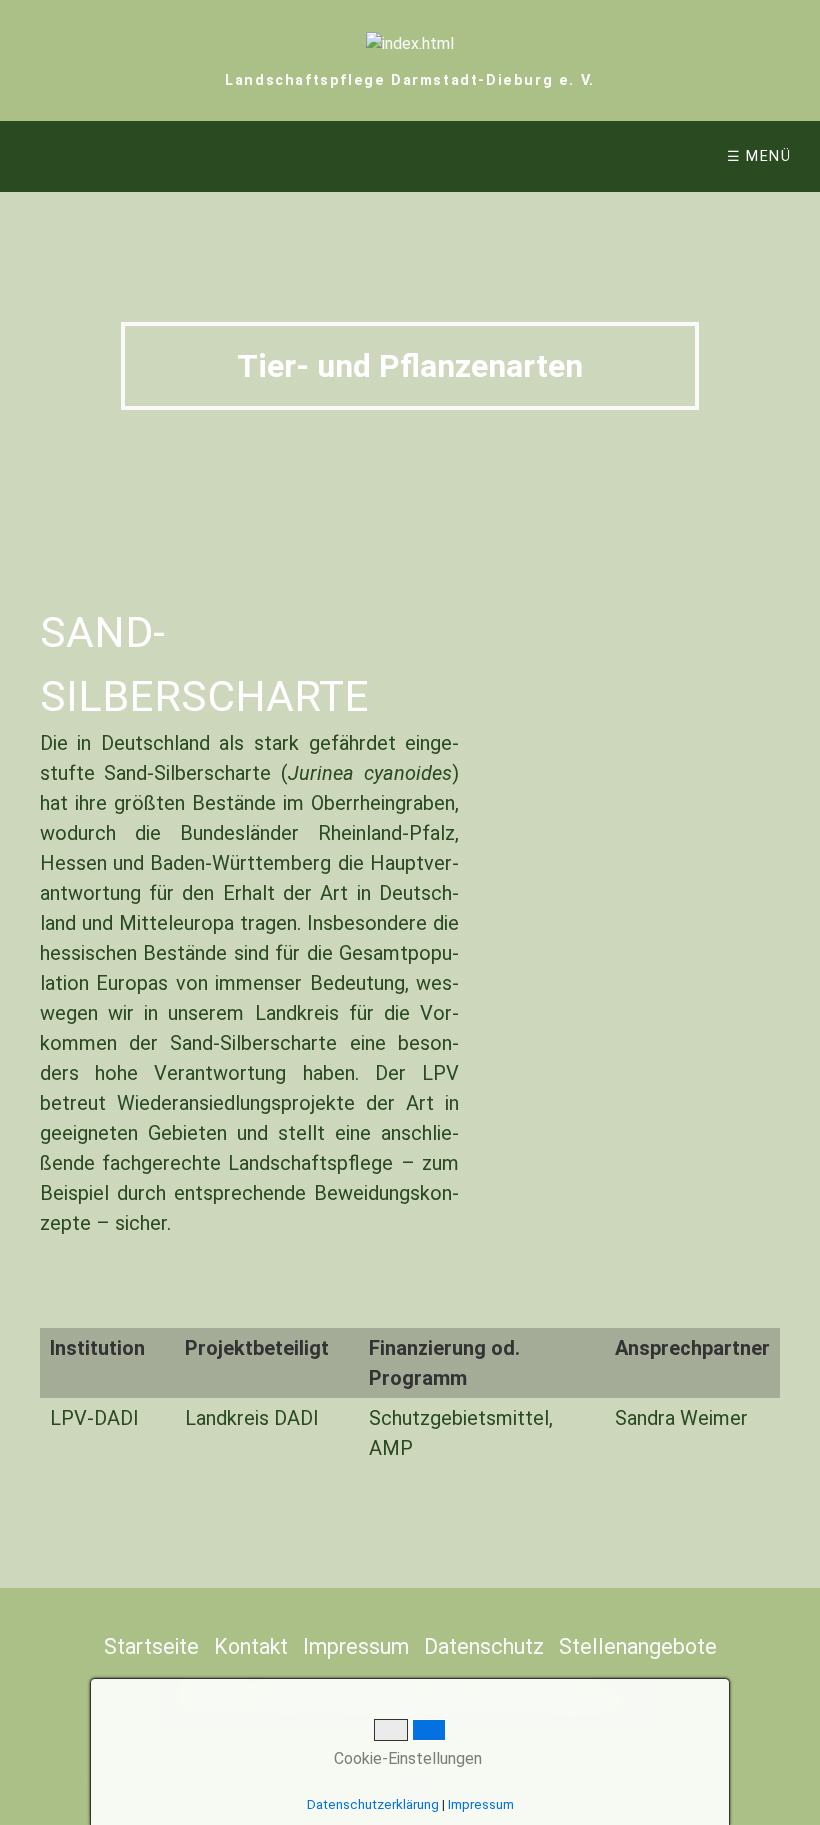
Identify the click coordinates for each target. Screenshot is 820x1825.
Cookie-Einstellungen (406, 1758)
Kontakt (251, 1646)
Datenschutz (484, 1646)
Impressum (356, 1646)
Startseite (151, 1646)
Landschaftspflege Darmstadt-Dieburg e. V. (410, 80)
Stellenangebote (638, 1646)
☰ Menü (759, 156)
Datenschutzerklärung (373, 1804)
